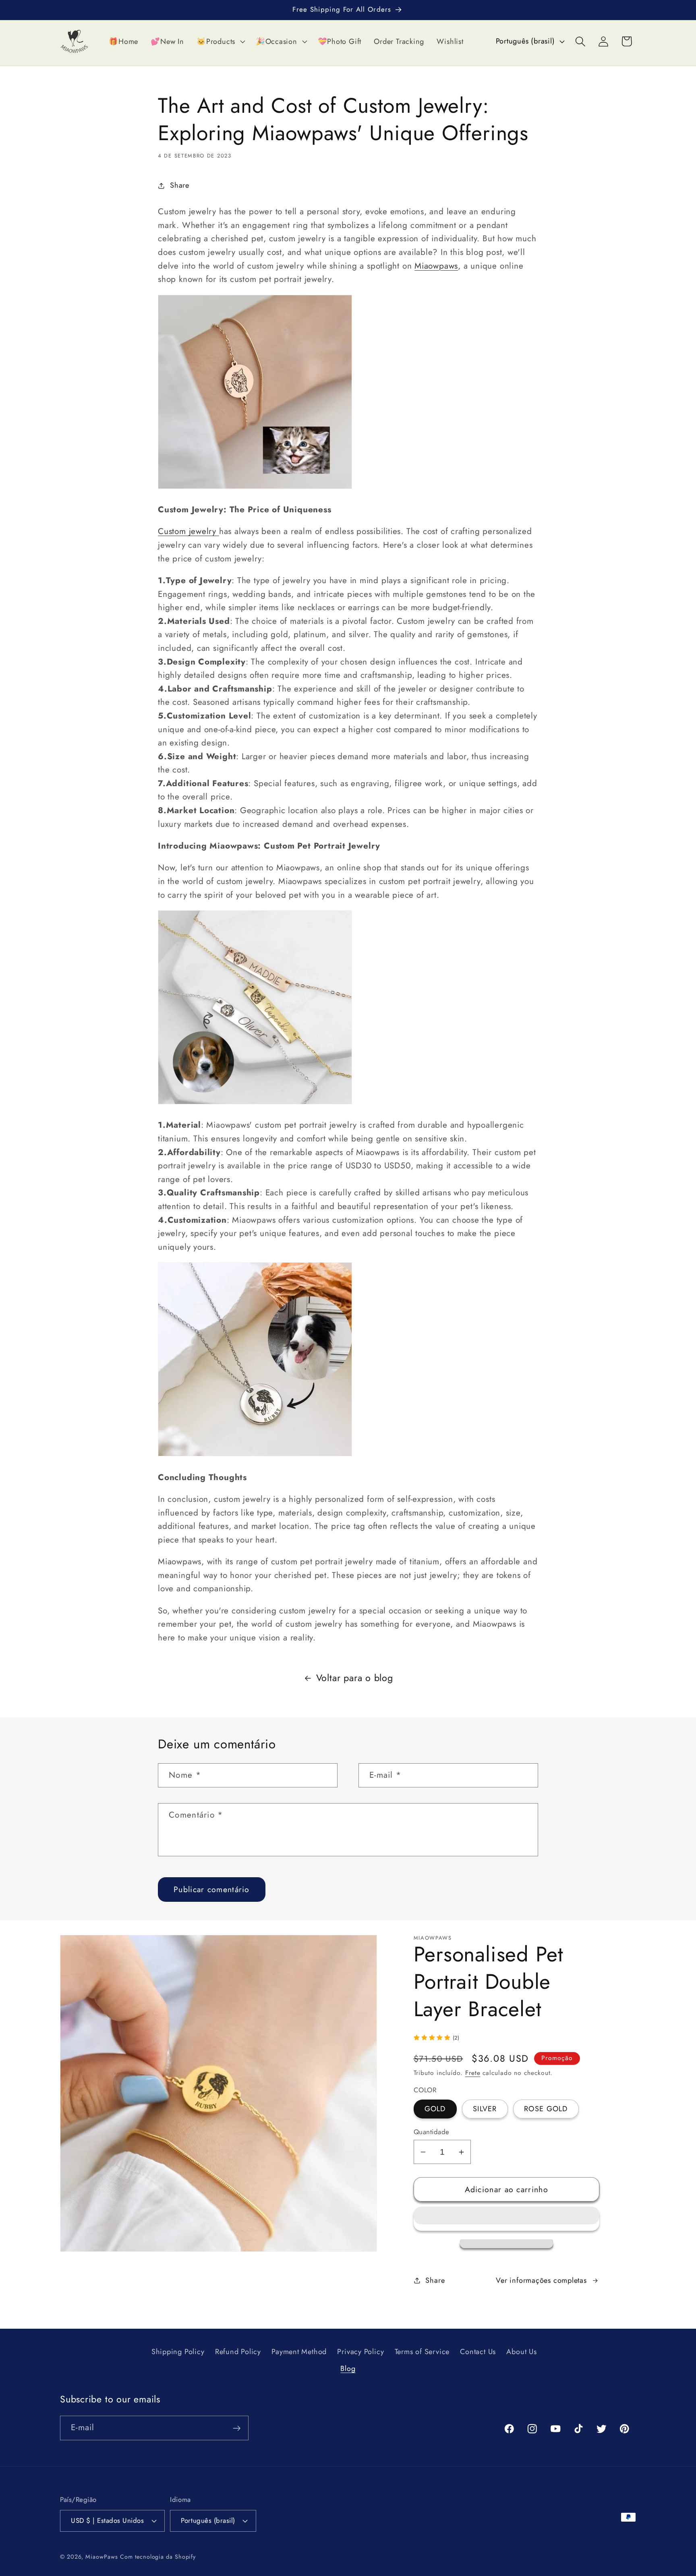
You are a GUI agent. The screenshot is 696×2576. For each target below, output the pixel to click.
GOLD (435, 2109)
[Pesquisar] (581, 41)
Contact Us (478, 2352)
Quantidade (432, 2132)
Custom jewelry (188, 531)
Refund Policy (238, 2352)
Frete (473, 2073)
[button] (507, 2219)
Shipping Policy (178, 2352)
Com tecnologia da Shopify (158, 2557)
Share (180, 185)
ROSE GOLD (546, 2109)
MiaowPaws (101, 2557)
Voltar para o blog (355, 1678)
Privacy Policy (360, 2352)
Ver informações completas (541, 2280)
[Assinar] (237, 2428)
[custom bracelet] (255, 488)
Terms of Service (422, 2352)
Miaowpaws (436, 266)
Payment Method (299, 2352)
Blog (348, 2369)
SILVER (485, 2109)
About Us (521, 2352)
